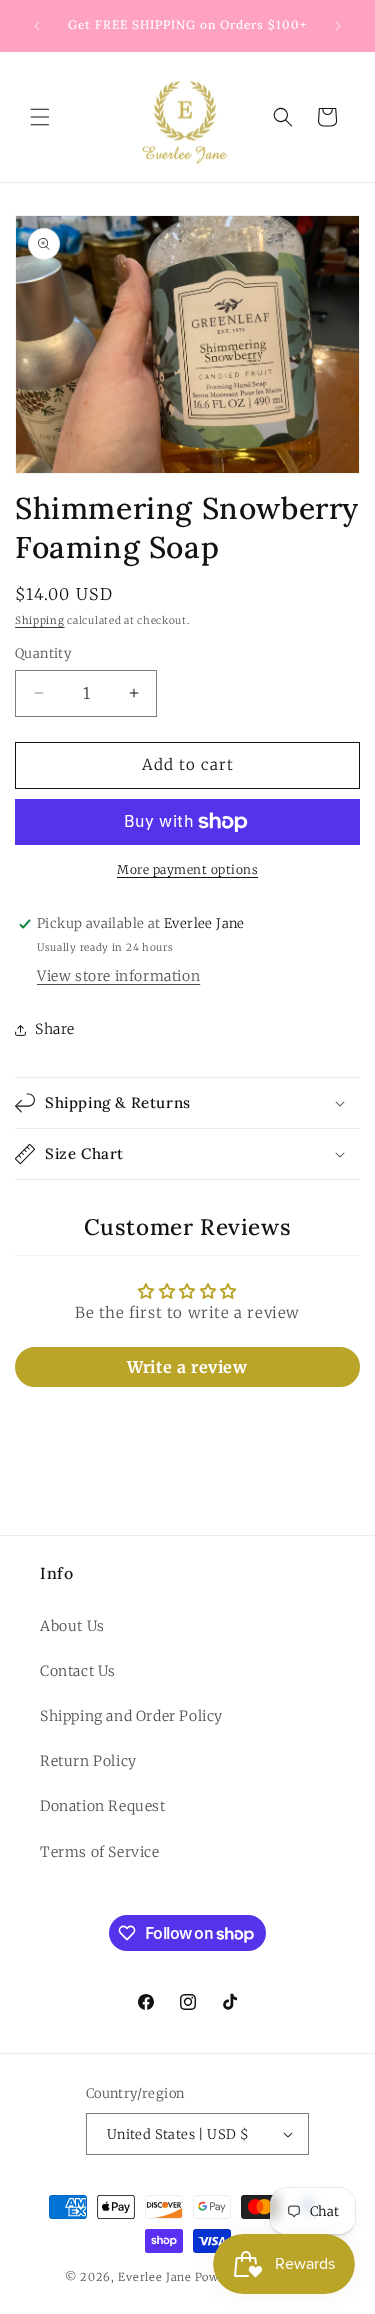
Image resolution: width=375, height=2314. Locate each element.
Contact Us (78, 1671)
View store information (118, 976)
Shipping (40, 620)
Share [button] (55, 1029)
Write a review (187, 1367)
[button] (40, 117)
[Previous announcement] (37, 26)
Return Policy (88, 1761)
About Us (72, 1626)
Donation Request (103, 1806)
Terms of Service (100, 1852)
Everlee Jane (154, 2277)
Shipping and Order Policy (131, 1716)
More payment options (187, 869)
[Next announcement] (338, 26)
